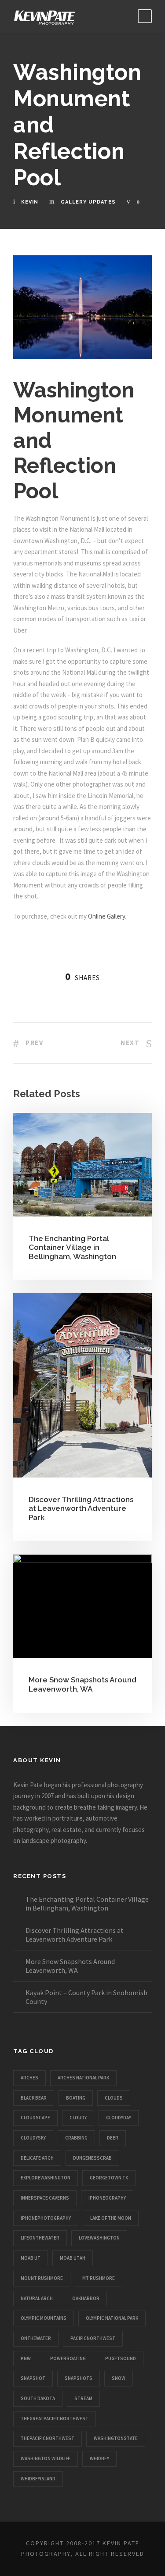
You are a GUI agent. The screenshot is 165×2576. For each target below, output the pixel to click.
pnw (26, 2358)
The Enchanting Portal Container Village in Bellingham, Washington (72, 1247)
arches (29, 2078)
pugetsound (121, 2358)
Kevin (30, 202)
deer (113, 2138)
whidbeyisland (38, 2479)
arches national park (83, 2078)
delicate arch (37, 2158)
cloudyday (119, 2118)
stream (83, 2398)
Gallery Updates (88, 202)
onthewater (36, 2338)
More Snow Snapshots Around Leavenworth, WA (82, 1684)
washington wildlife (46, 2458)
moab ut (31, 2258)
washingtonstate (116, 2438)
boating (76, 2098)
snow (119, 2378)
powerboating (68, 2358)
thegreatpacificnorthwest (55, 2419)
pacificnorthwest (93, 2338)
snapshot (33, 2378)
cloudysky (33, 2138)
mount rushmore (42, 2278)
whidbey (99, 2458)
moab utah (73, 2258)
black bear (34, 2098)
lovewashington (99, 2238)
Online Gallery (106, 916)
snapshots (79, 2378)
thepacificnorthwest (48, 2438)
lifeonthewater (40, 2238)
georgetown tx (109, 2178)
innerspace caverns (45, 2198)
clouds (114, 2098)
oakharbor (86, 2298)
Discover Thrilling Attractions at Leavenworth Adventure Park (81, 1508)
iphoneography (107, 2198)
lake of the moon (111, 2218)
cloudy (78, 2118)
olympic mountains (44, 2318)
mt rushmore (99, 2278)
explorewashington (46, 2178)
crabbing (76, 2138)
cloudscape (35, 2118)
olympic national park (112, 2318)
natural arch (37, 2298)
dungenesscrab (92, 2158)
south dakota (38, 2398)
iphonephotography (46, 2218)
